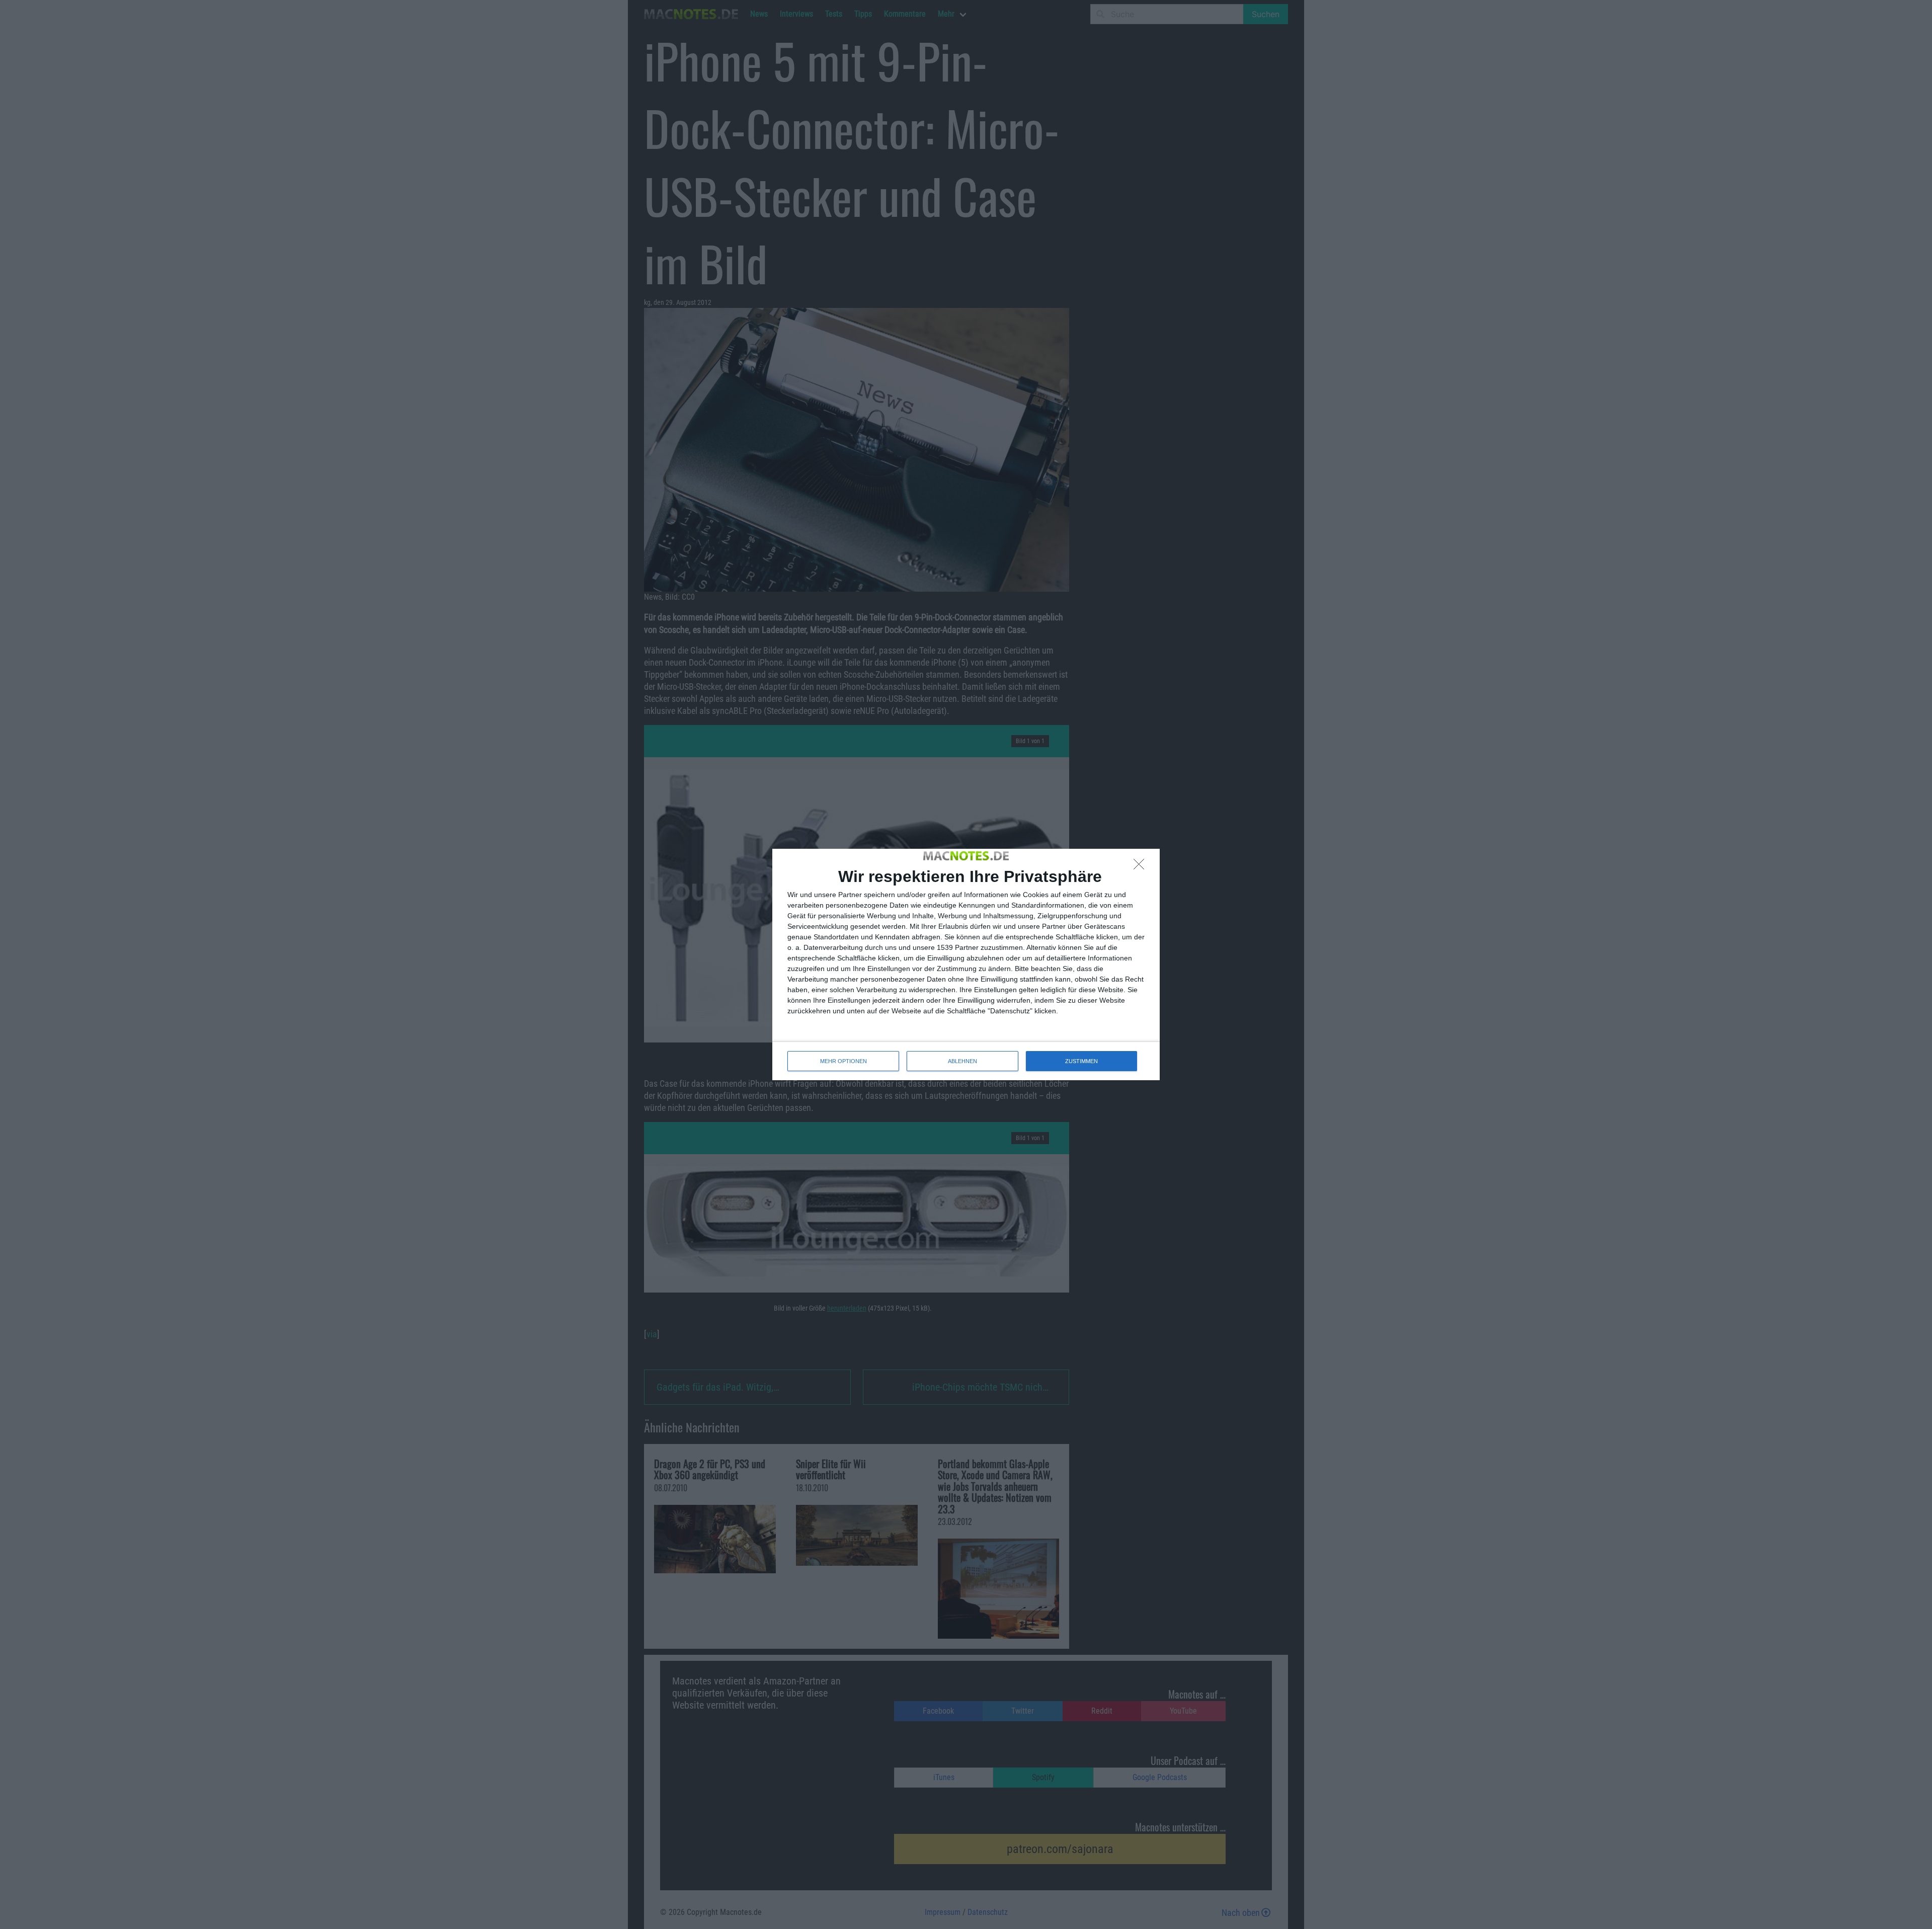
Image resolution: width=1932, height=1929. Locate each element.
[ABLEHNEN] (1142, 867)
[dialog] (966, 965)
